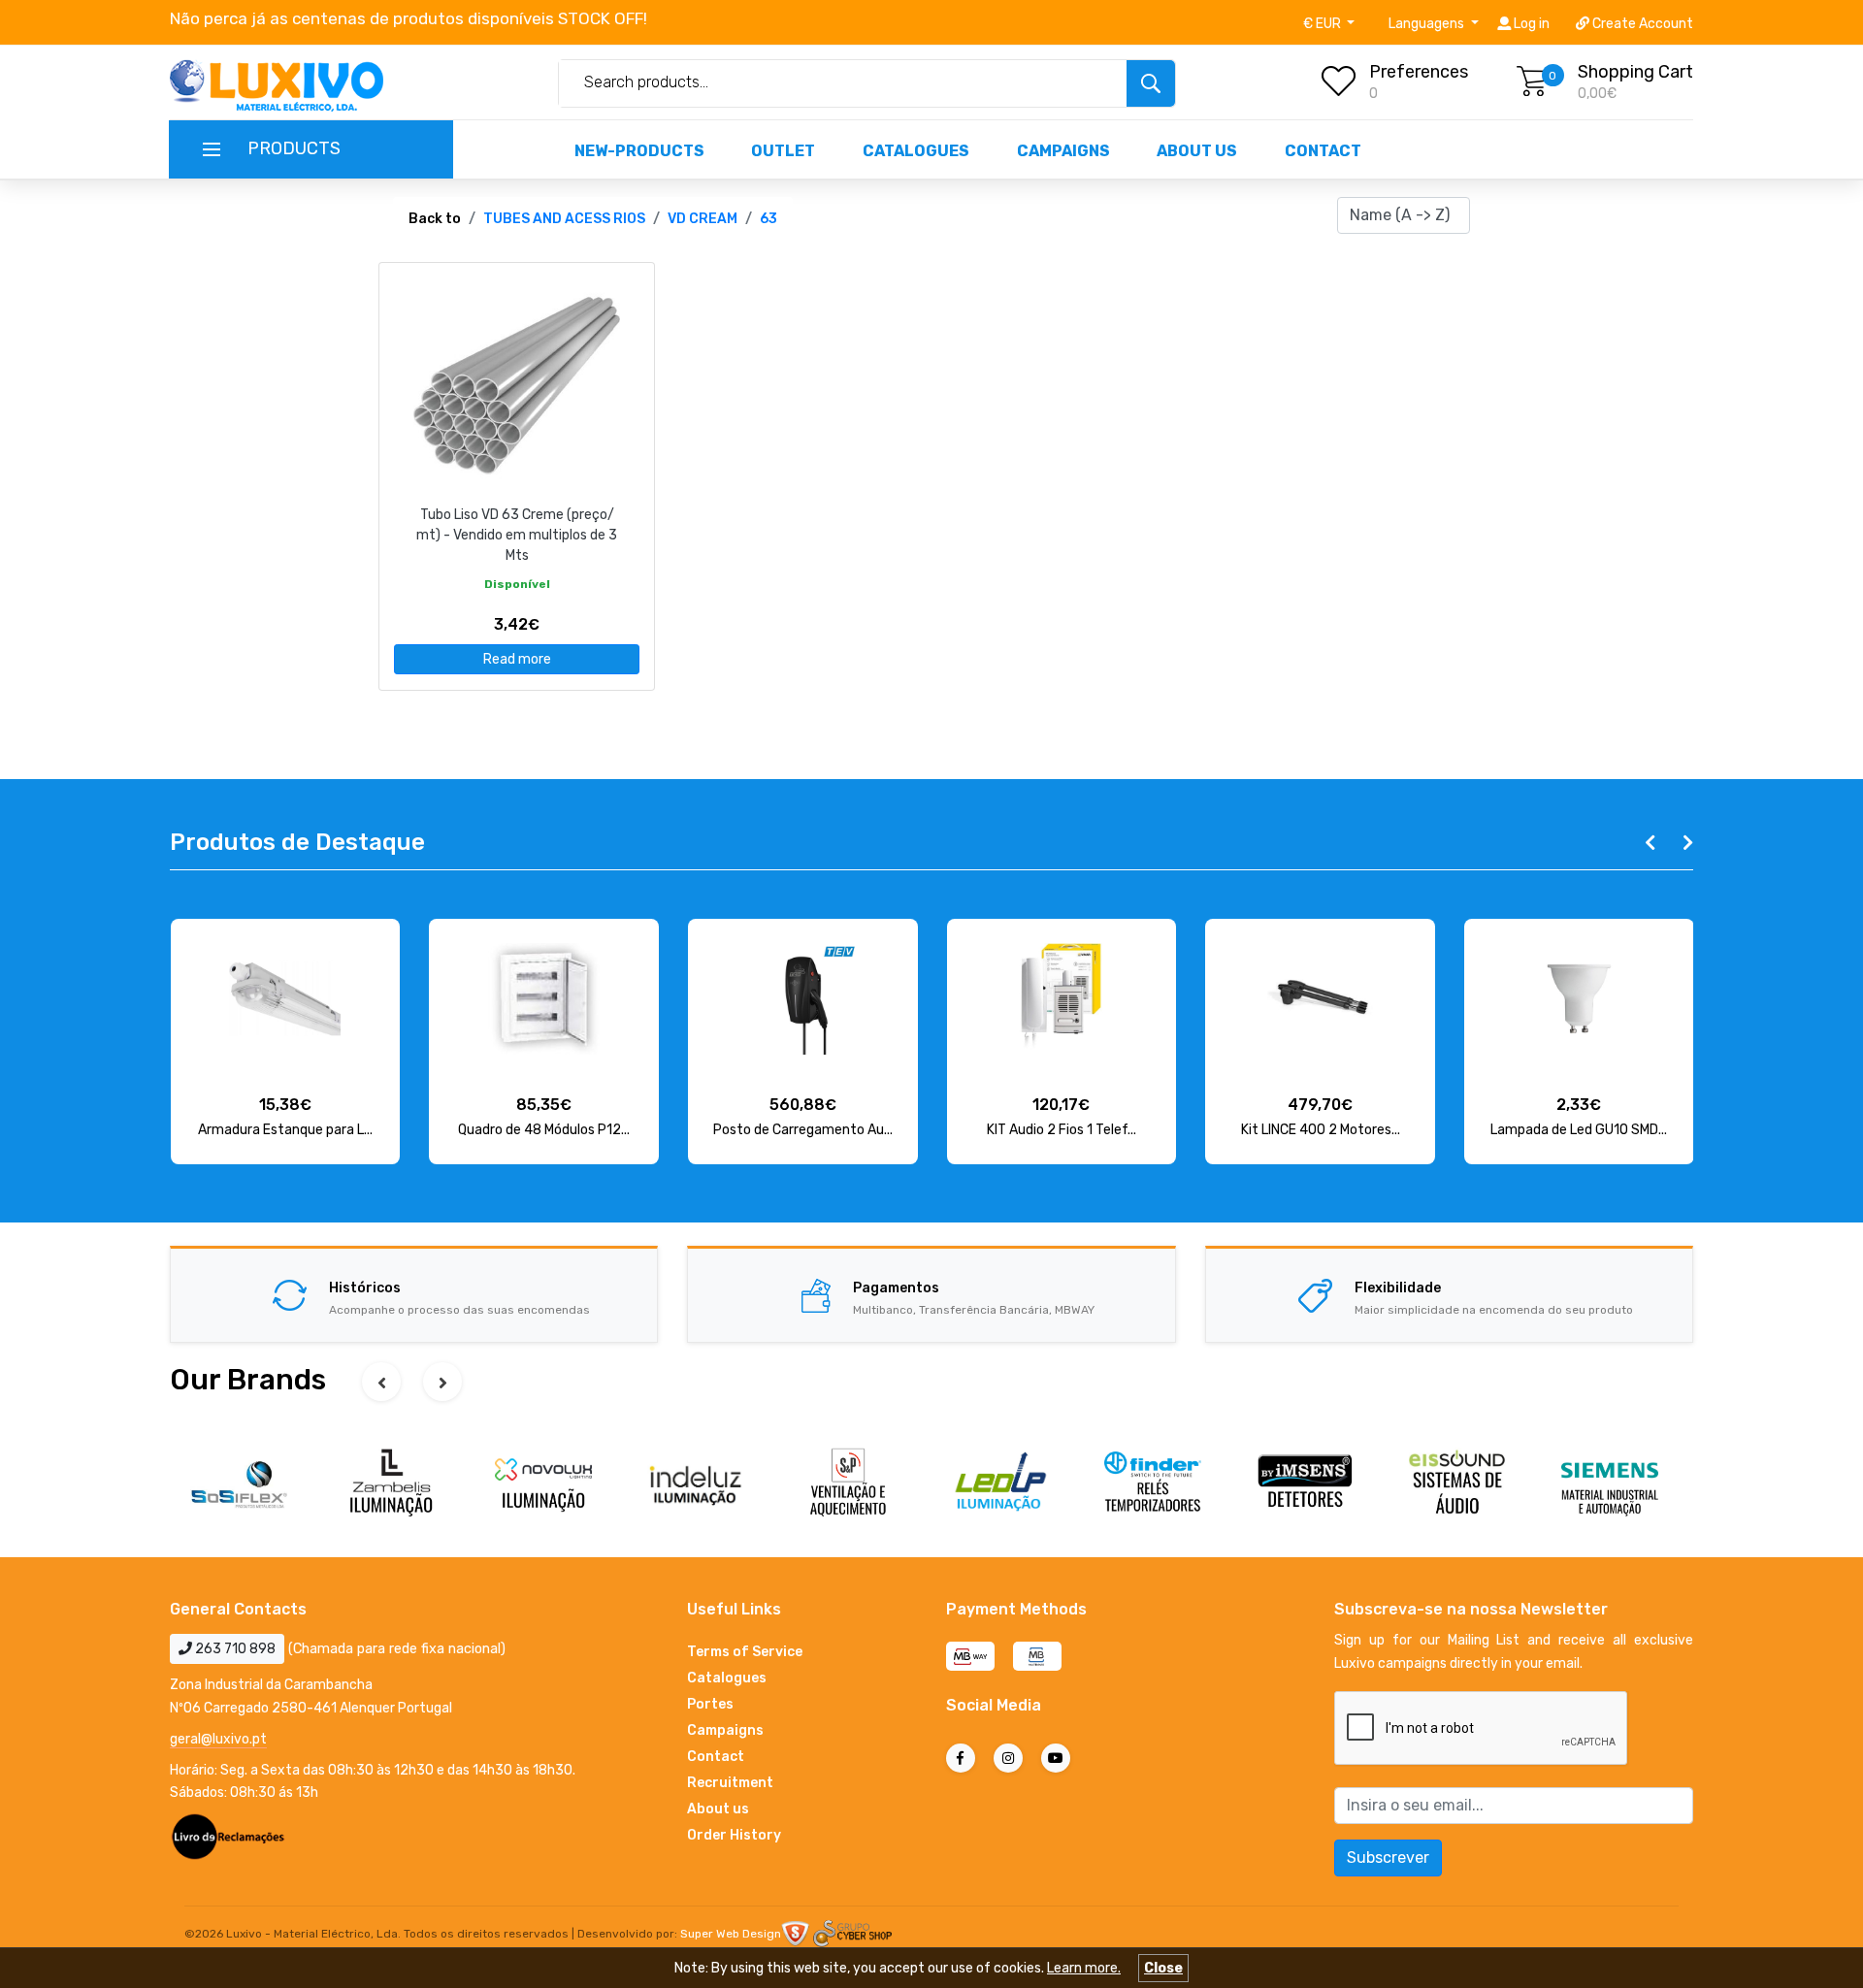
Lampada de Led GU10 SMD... (1579, 1130)
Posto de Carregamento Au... (803, 1130)
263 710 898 (234, 1649)
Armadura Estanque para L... (285, 1130)
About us (1197, 151)
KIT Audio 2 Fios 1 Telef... (1062, 1130)
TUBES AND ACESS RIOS (564, 219)
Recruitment (730, 1783)
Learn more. (1084, 1968)
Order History (734, 1835)
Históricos (365, 1288)
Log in (1530, 24)
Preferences (1419, 72)
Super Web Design (731, 1934)
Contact (1323, 151)
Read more (517, 659)
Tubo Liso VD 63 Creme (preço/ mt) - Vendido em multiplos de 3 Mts (517, 535)
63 (768, 219)
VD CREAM (703, 219)
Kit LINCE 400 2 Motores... (1321, 1130)
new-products (639, 151)
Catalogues (916, 151)
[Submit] (1151, 83)
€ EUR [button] (1324, 24)
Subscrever (1388, 1858)
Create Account (1641, 24)
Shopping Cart (1635, 72)
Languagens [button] (1428, 24)
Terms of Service (745, 1652)
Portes (710, 1704)
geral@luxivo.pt (218, 1739)
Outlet (783, 151)
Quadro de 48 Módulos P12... (544, 1130)
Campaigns (1063, 151)
